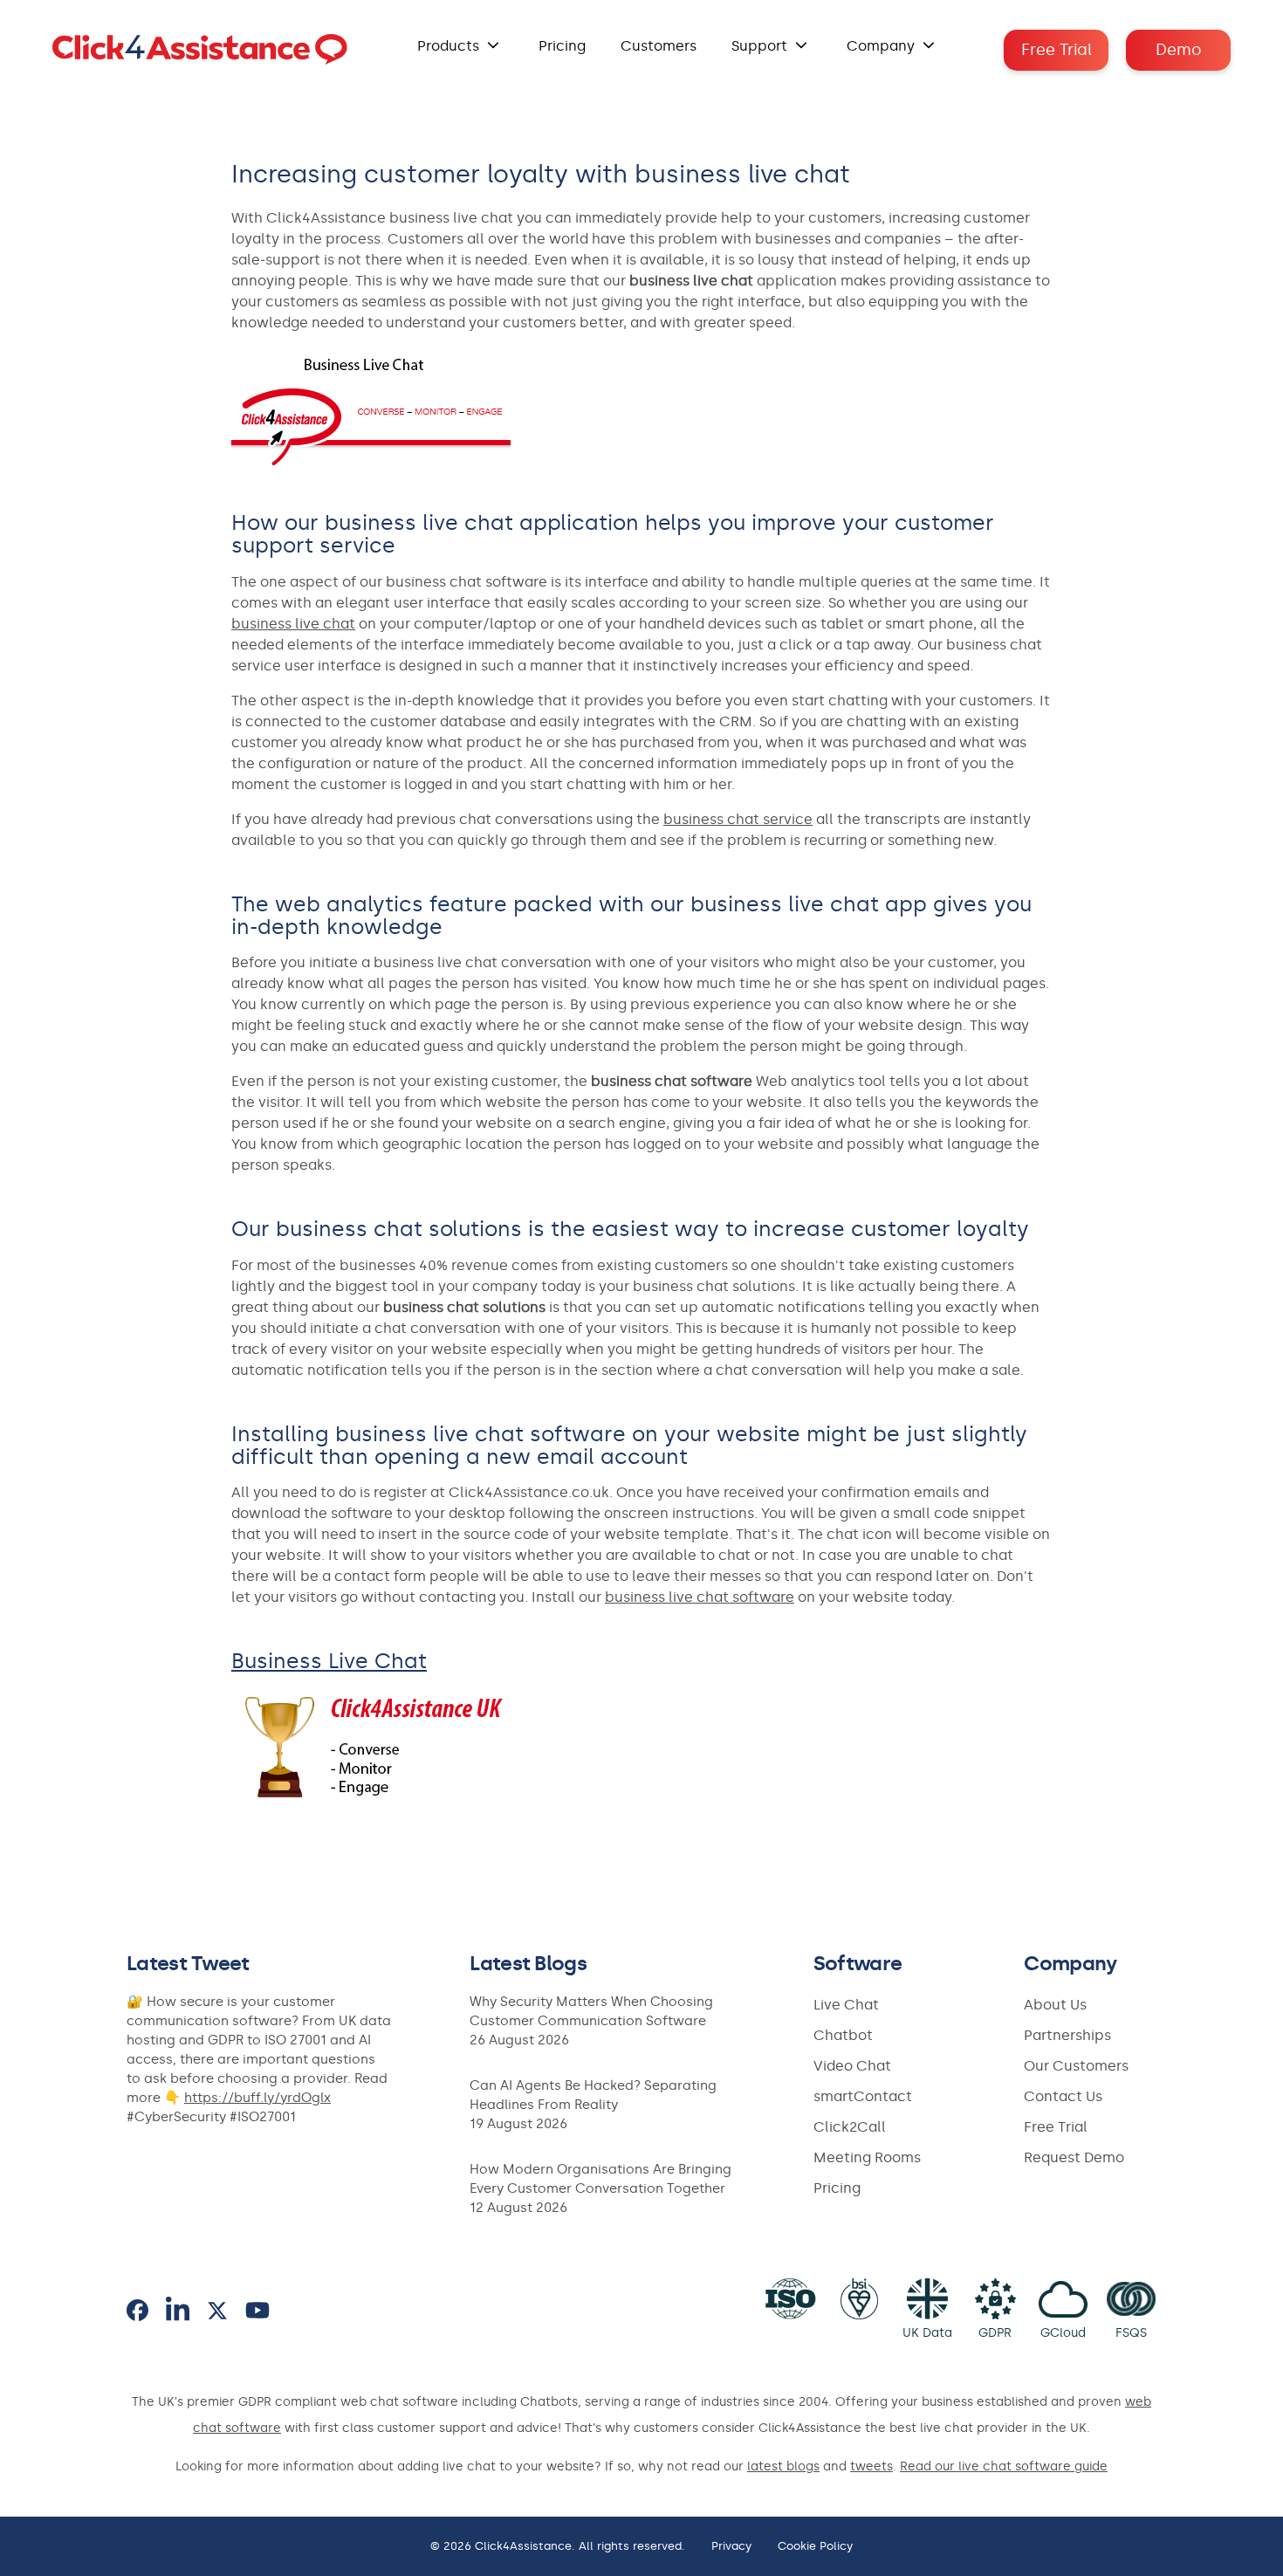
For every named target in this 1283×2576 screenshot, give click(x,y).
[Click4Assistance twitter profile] (217, 2311)
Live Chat (846, 2005)
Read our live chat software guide (1004, 2466)
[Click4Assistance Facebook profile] (137, 2310)
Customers (659, 46)
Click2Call (850, 2127)
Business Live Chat (329, 1661)
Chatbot (843, 2035)
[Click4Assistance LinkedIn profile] (178, 2310)
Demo (1179, 50)
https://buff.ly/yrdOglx (257, 2098)
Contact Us (1063, 2096)
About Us (1055, 2005)
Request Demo (1074, 2157)
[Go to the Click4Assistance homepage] (200, 50)
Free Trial (1057, 50)
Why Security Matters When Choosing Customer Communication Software (591, 2011)
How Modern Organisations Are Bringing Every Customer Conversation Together (600, 2179)
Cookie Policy (815, 2546)
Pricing (562, 46)
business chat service (738, 819)
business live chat (293, 624)
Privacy (731, 2546)
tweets (871, 2466)
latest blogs (783, 2466)
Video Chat (852, 2066)
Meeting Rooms (867, 2157)
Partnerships (1067, 2035)
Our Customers (1076, 2066)
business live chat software (700, 1597)
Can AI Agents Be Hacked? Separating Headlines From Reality (593, 2095)
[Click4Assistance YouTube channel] (257, 2310)
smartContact (863, 2096)
